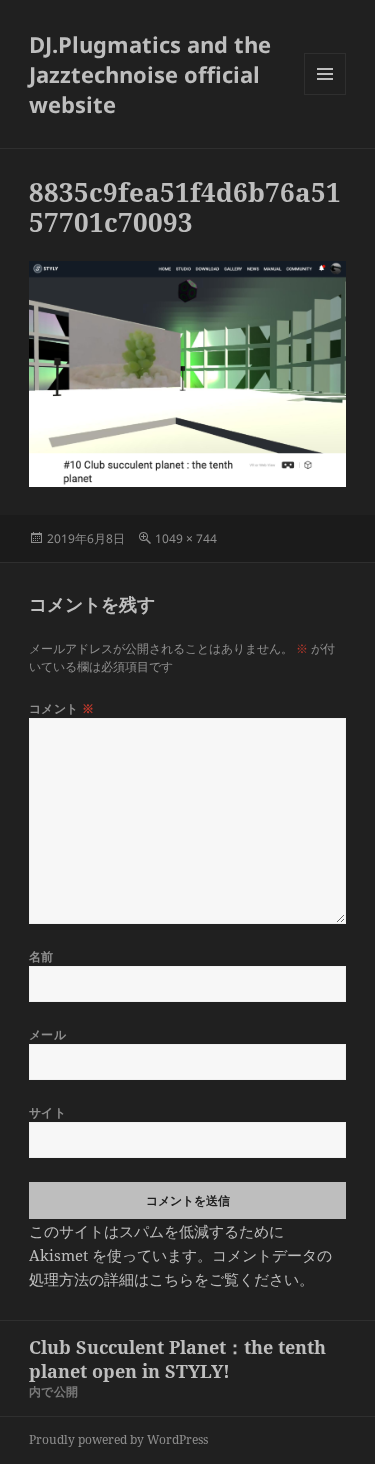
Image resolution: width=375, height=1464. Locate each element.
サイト (47, 1112)
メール (47, 1034)
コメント (62, 708)
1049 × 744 (186, 538)
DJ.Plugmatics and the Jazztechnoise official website (150, 74)
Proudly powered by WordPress (118, 1439)
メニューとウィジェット (325, 94)
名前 (41, 956)
